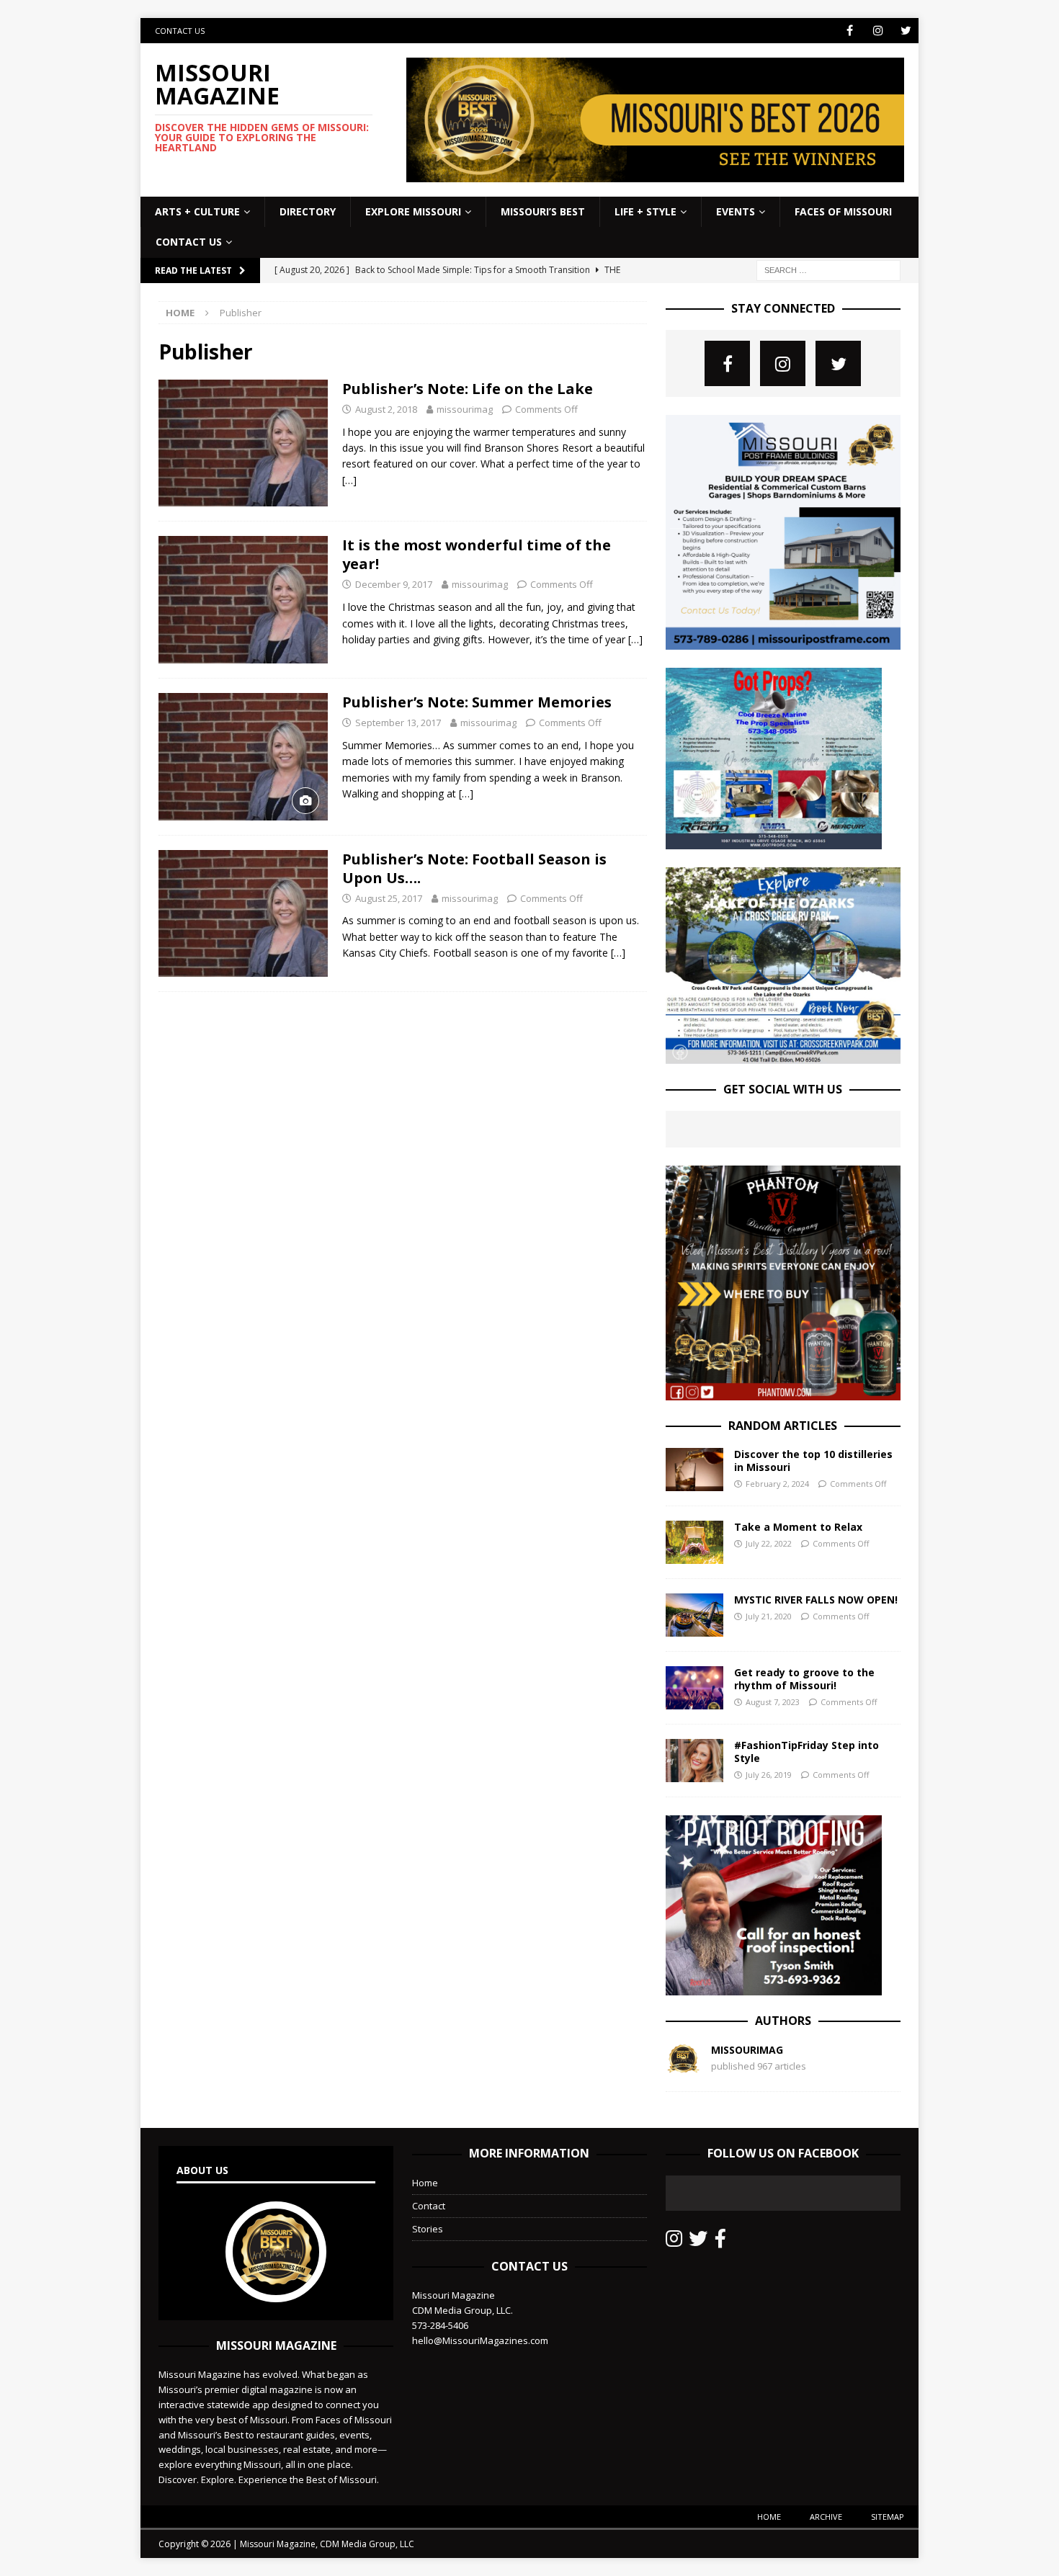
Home (425, 2183)
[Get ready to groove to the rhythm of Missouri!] (694, 1688)
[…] (349, 480)
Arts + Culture (197, 211)
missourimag (465, 409)
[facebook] (850, 31)
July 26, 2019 (769, 1775)
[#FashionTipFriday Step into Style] (694, 1761)
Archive (826, 2517)
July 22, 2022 (769, 1543)
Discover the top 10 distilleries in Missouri (813, 1461)
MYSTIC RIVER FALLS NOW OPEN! (816, 1600)
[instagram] (878, 31)
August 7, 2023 (773, 1702)
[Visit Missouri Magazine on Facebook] (720, 2242)
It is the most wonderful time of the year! (477, 554)
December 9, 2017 (394, 584)
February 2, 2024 (777, 1484)
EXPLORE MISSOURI (413, 211)
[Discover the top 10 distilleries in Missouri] (694, 1470)
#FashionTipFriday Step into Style (806, 1752)
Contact (429, 2206)
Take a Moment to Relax (798, 1527)
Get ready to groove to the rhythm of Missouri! (804, 1679)
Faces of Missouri (843, 211)
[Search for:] (828, 269)
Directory (308, 211)
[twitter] (906, 31)
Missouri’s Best (543, 211)
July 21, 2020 (769, 1616)
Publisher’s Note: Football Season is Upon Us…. (474, 868)
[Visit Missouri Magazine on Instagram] (674, 2242)
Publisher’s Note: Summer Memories (477, 702)
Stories (428, 2229)
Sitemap (888, 2517)
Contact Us (180, 31)
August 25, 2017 (389, 898)
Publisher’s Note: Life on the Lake (468, 389)
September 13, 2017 (398, 723)
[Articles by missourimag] (683, 2069)
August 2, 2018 (386, 409)
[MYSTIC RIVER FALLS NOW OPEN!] (694, 1615)
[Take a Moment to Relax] (694, 1542)
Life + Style (645, 211)
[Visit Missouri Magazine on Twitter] (698, 2242)
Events (736, 211)
